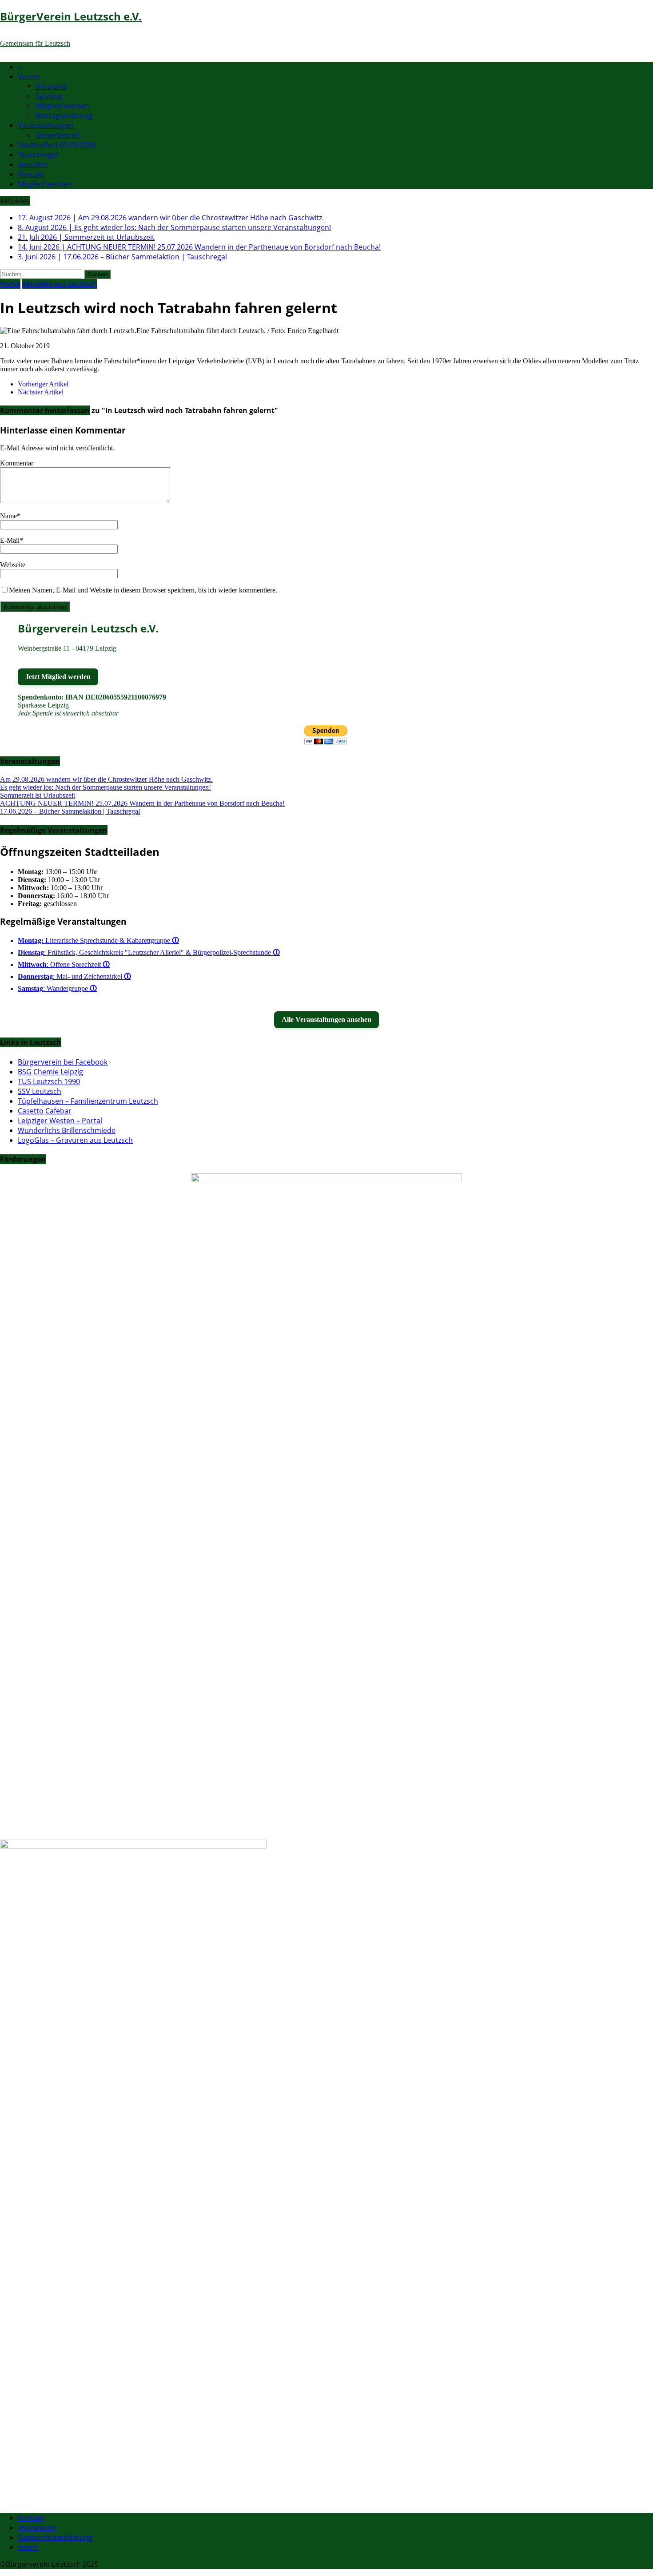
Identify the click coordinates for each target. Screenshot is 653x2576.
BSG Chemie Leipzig (50, 1072)
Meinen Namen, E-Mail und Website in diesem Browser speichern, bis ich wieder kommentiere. (143, 590)
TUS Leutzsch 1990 (49, 1081)
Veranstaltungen (46, 125)
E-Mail (10, 540)
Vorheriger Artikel (43, 384)
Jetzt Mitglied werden (58, 677)
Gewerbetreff (58, 135)
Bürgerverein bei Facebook (63, 1062)
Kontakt (31, 174)
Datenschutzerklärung (55, 2537)
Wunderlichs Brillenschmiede (67, 1130)
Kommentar (17, 463)
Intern (28, 2547)
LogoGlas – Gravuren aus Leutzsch (75, 1140)
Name (8, 516)
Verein (29, 76)
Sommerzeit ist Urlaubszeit (38, 795)
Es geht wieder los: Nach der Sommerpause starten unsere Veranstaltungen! (106, 787)
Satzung (49, 96)
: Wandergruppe (57, 988)
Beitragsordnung (64, 115)
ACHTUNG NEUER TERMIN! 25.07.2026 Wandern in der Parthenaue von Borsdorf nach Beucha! (142, 803)
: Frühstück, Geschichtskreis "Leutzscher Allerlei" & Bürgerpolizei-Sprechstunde (149, 952)
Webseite (13, 565)
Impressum (37, 2528)
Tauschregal (38, 155)
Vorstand (51, 86)
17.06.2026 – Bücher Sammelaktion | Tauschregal (70, 811)
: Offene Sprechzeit (64, 964)
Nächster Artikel (41, 392)
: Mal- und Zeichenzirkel (74, 976)
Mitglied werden (62, 106)
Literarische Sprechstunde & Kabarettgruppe (98, 940)
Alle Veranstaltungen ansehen (326, 1020)
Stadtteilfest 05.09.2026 (57, 145)
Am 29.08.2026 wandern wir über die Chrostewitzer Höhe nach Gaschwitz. (106, 779)
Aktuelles (33, 164)
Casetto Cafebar (45, 1111)
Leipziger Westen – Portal (60, 1121)
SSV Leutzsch (40, 1091)
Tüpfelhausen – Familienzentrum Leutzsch (88, 1101)
